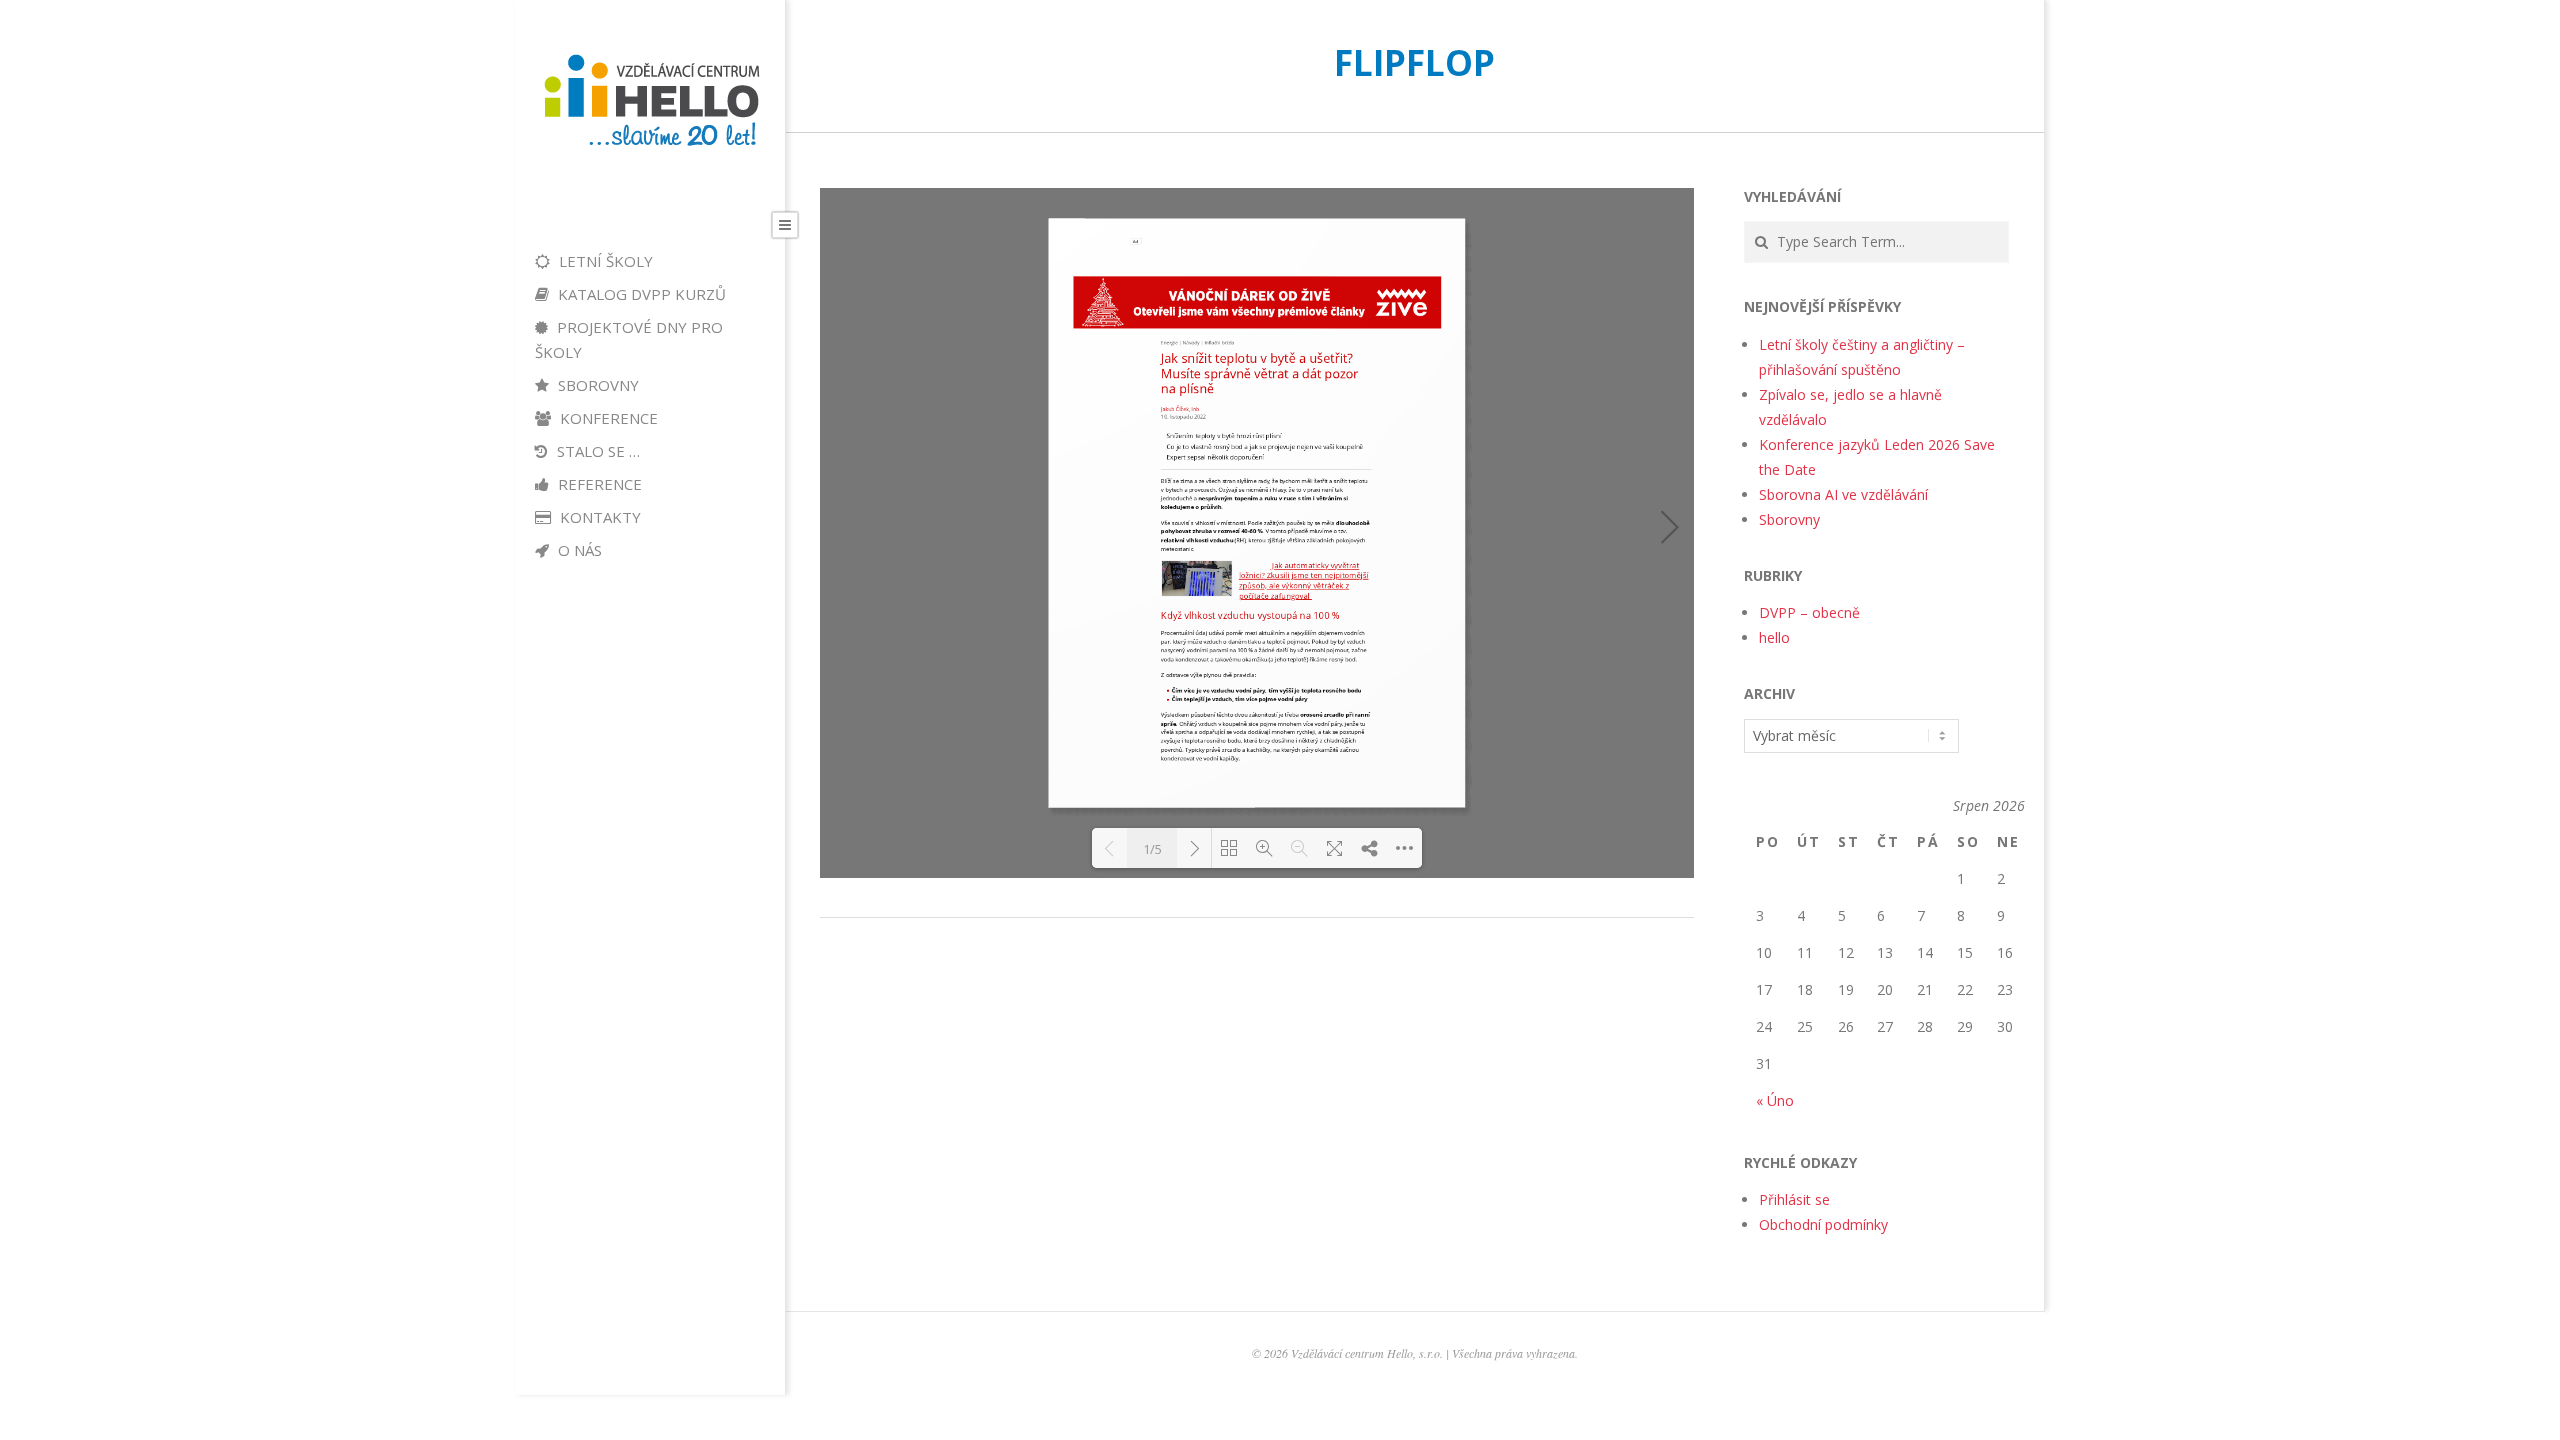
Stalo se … (596, 451)
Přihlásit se (1794, 1199)
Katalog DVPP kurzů (640, 294)
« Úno (1775, 1100)
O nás (578, 550)
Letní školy (604, 261)
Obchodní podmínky (1823, 1224)
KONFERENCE (607, 418)
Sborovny (596, 385)
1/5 (1152, 849)
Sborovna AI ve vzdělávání (1843, 494)
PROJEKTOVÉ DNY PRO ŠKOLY (629, 339)
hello (1774, 637)
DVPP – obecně (1809, 612)
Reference (598, 484)
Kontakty (598, 517)
